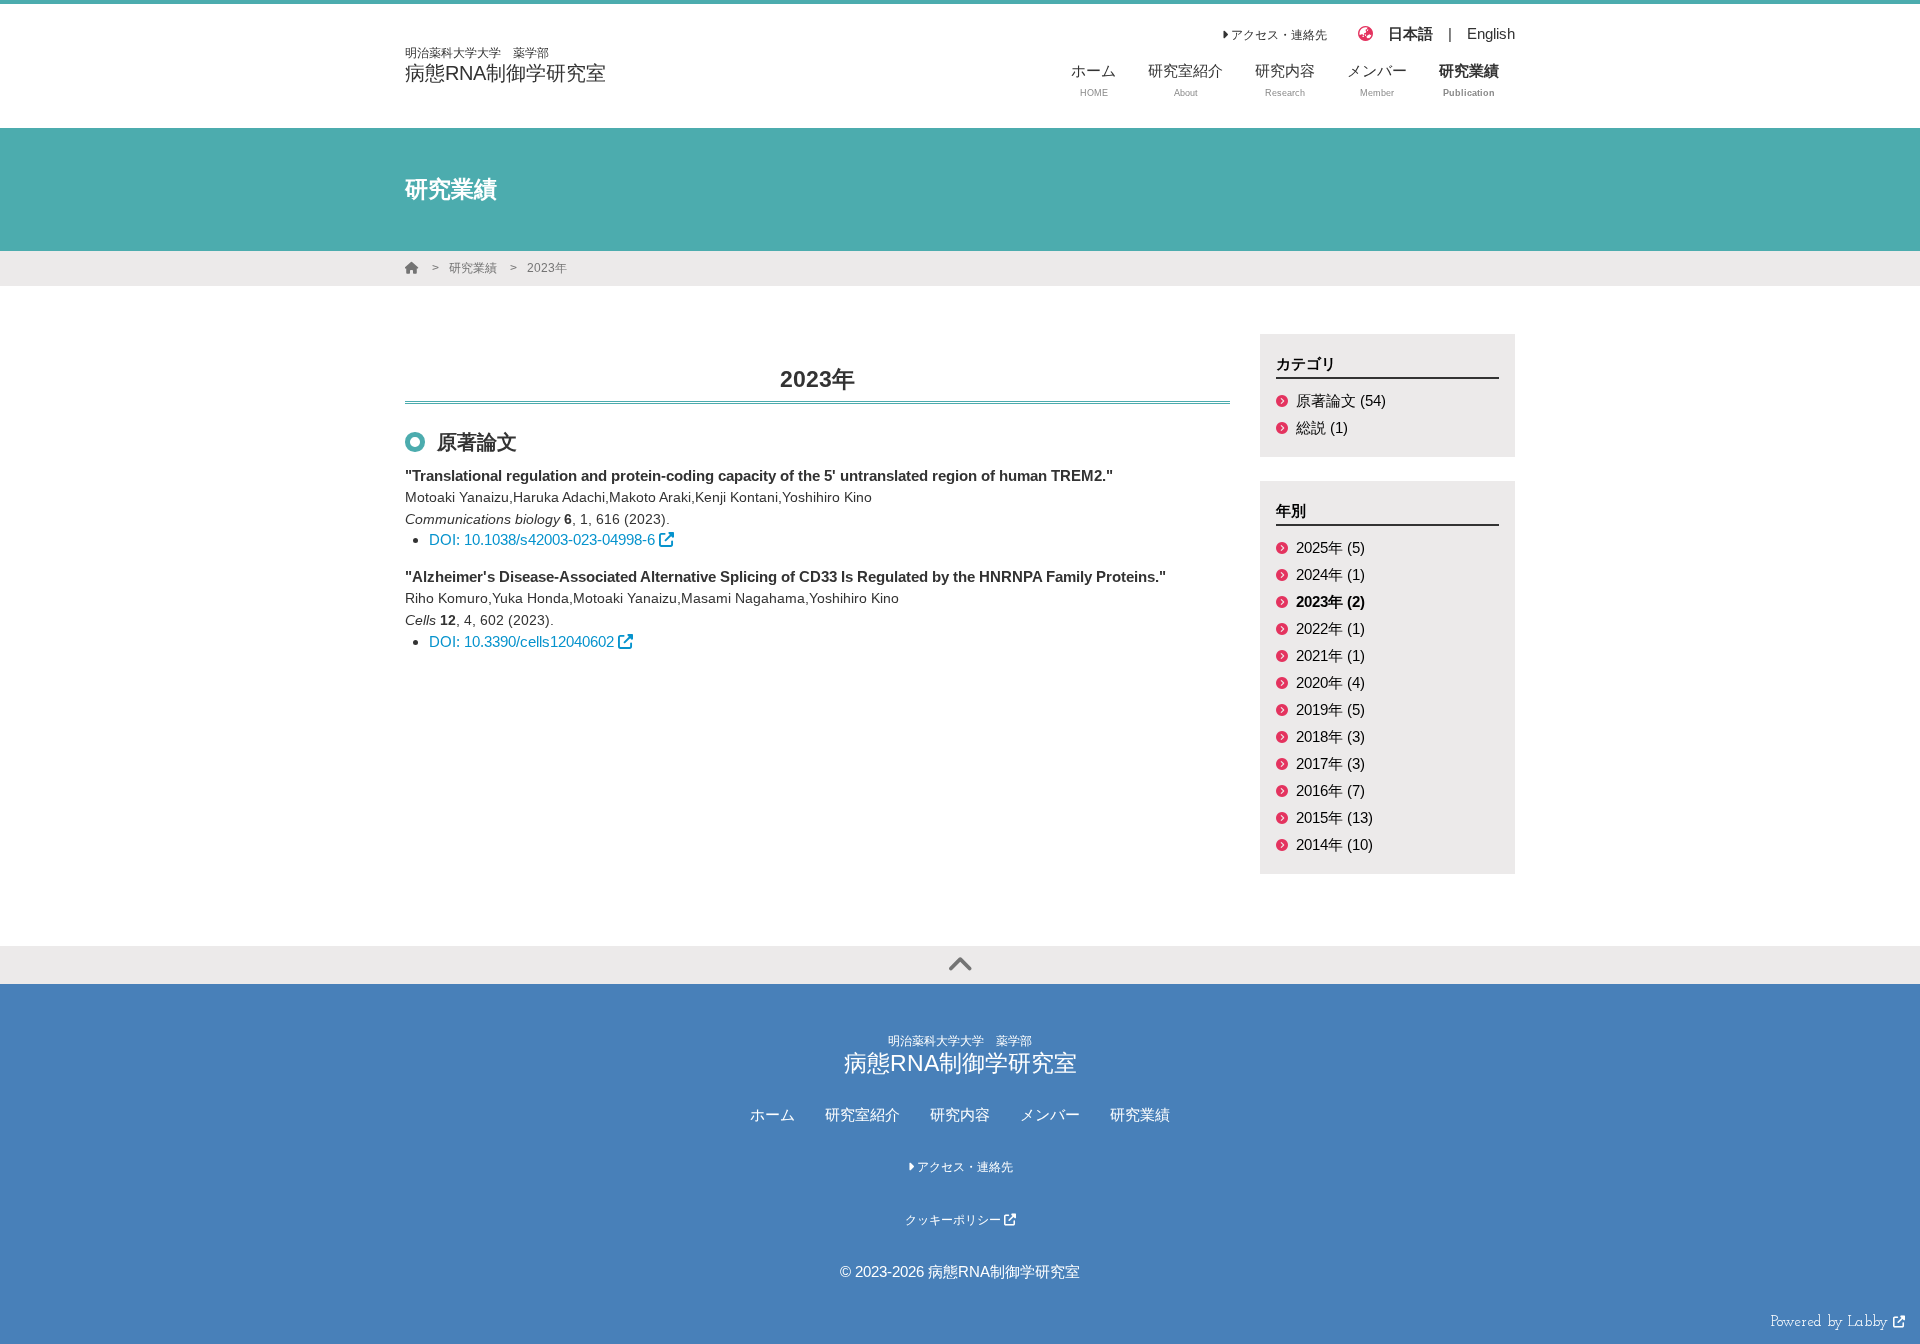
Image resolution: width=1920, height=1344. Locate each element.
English (1491, 33)
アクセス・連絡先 (1277, 35)
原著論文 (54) (1341, 400)
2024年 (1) (1330, 574)
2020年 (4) (1330, 682)
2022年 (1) (1330, 628)
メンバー (1050, 1114)
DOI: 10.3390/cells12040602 (521, 641)
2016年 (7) (1330, 790)
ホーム (772, 1114)
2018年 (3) (1330, 736)
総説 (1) (1322, 427)
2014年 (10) (1334, 844)
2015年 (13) (1334, 817)
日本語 (1410, 33)
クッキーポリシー (954, 1220)
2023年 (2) (1330, 601)
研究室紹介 (862, 1114)
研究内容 (960, 1114)
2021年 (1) (1330, 655)
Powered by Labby (1832, 1322)
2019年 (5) (1330, 709)
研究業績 (473, 268)
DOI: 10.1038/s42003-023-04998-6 (542, 539)
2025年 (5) (1330, 547)
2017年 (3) (1330, 763)
